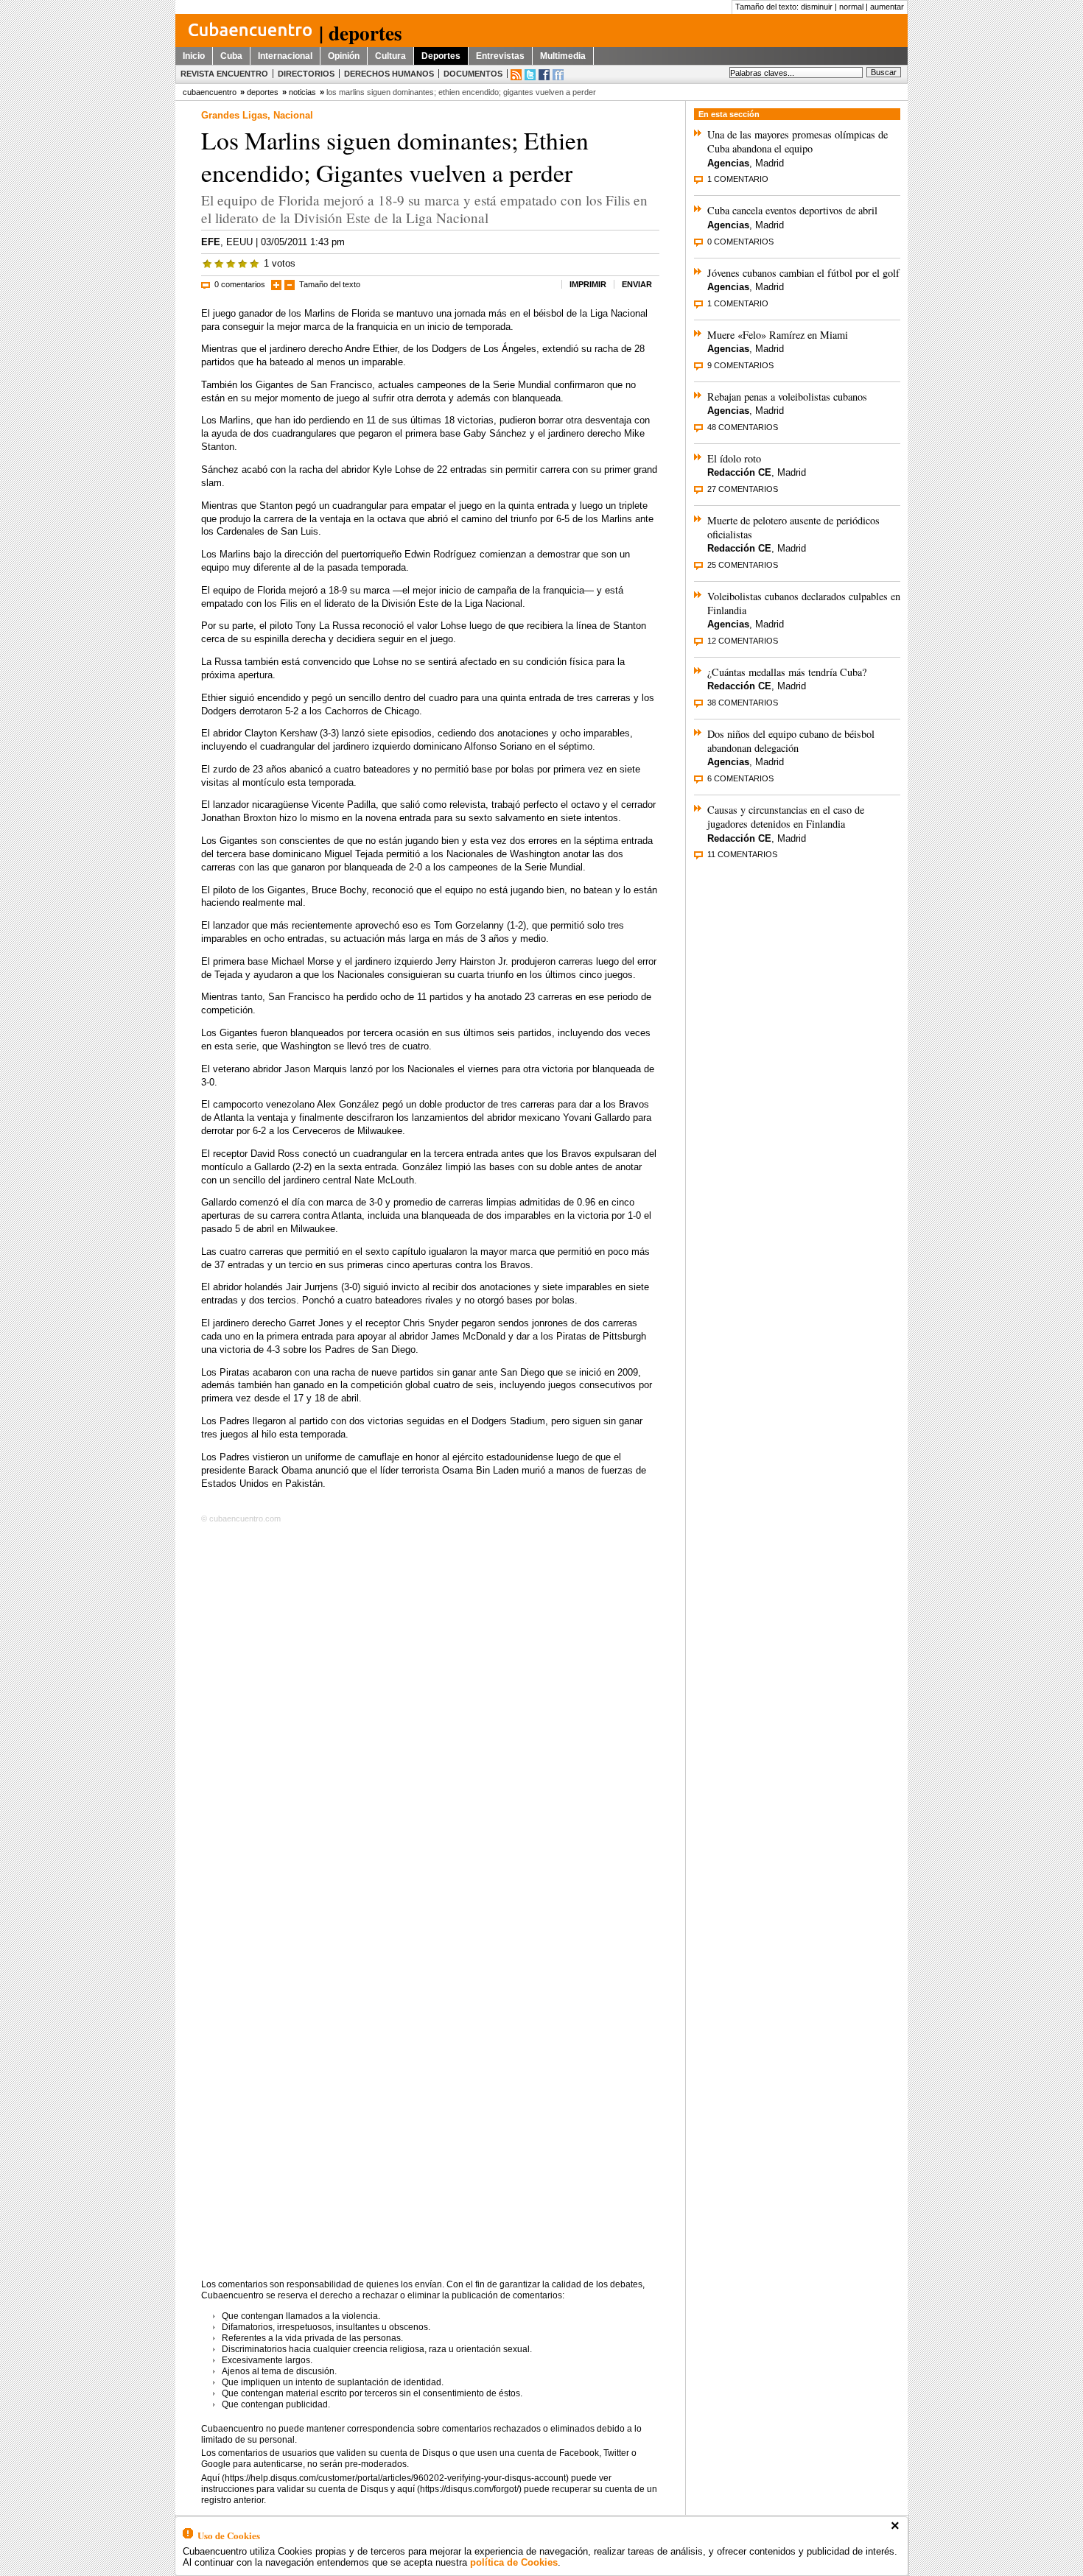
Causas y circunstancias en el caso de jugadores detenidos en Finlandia (786, 817)
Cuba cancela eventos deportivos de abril (792, 210)
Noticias (302, 92)
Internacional (285, 56)
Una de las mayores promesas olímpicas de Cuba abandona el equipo (798, 141)
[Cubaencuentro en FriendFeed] (558, 75)
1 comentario (738, 179)
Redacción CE (739, 472)
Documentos (473, 74)
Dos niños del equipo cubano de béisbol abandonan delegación (791, 741)
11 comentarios (742, 854)
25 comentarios (743, 565)
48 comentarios (743, 427)
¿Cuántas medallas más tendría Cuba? (787, 672)
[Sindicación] (516, 75)
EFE (211, 242)
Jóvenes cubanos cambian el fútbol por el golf (803, 273)
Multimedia (563, 56)
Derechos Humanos (389, 74)
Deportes (441, 56)
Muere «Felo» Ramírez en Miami (778, 335)
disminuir (817, 7)
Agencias (728, 163)
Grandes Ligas (234, 115)
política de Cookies (514, 2562)
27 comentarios (743, 489)
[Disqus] (430, 1717)
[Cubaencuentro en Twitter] (530, 75)
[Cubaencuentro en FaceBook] (544, 75)
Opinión (344, 56)
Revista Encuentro (224, 74)
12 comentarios (743, 641)
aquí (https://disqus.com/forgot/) (459, 2489)
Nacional (293, 115)
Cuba (231, 56)
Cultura (390, 56)
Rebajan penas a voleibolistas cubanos (787, 397)
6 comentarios (740, 778)
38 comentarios (743, 703)
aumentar (887, 7)
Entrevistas (500, 56)
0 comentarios (240, 284)
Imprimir (588, 284)
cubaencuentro (210, 92)
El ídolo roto (734, 458)
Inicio (194, 56)
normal (851, 7)
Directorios (306, 74)
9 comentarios (740, 365)
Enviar (637, 284)
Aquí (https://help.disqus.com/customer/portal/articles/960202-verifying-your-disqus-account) (385, 2478)
